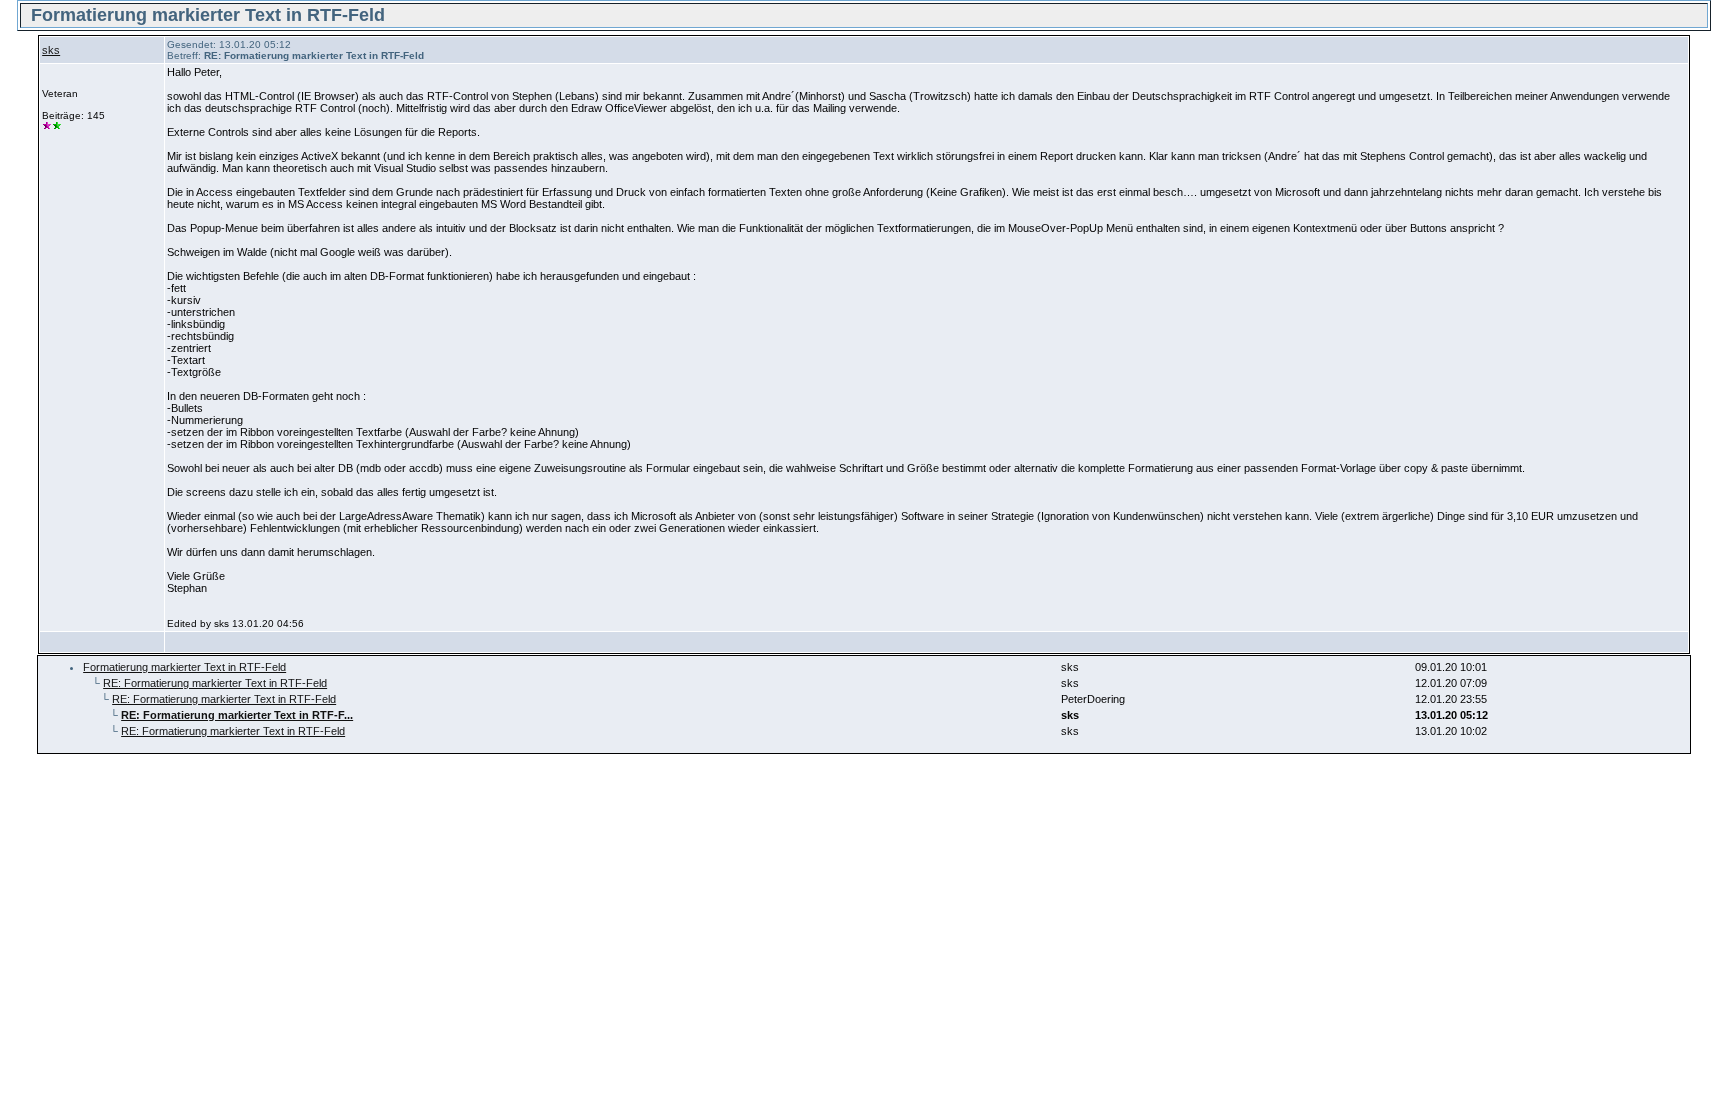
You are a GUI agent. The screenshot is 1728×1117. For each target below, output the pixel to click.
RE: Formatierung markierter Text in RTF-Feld (215, 683)
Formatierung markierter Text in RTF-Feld (184, 667)
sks (51, 50)
